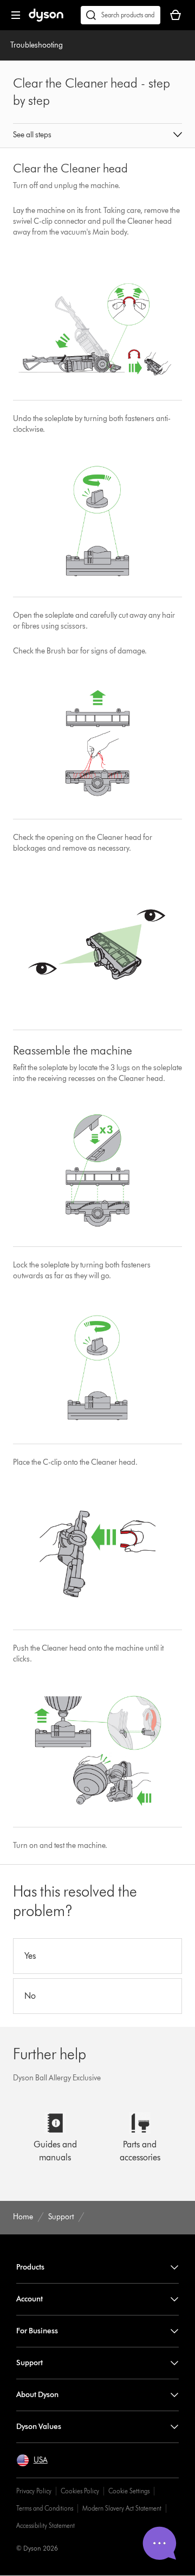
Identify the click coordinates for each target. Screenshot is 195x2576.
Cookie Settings (129, 2491)
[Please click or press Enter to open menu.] (16, 15)
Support (30, 2363)
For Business (37, 2331)
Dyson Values (39, 2427)
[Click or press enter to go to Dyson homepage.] (46, 19)
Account (30, 2299)
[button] (97, 136)
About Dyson (37, 2395)
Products (30, 2267)
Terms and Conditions (45, 2508)
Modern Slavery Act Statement (122, 2508)
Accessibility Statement (45, 2525)
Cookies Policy (80, 2491)
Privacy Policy (34, 2491)
